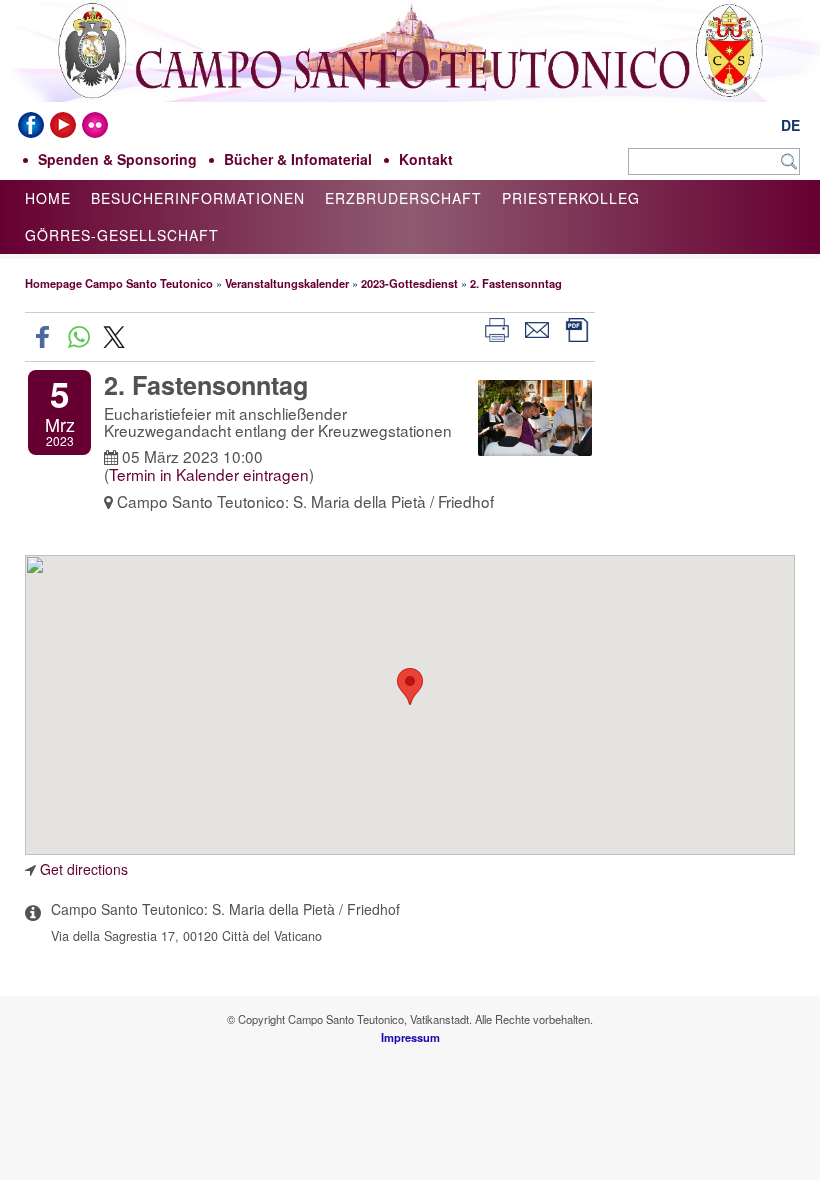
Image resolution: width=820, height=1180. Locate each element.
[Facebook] (31, 125)
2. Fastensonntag (516, 283)
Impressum (410, 1037)
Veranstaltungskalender (287, 283)
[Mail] (537, 328)
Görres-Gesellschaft (122, 235)
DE (790, 125)
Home (48, 198)
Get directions (84, 869)
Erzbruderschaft (403, 198)
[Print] (497, 328)
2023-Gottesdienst (409, 283)
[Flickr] (95, 125)
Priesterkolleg (571, 198)
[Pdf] (577, 328)
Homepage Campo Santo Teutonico (119, 283)
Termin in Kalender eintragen (209, 474)
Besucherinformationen (198, 198)
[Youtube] (63, 125)
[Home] (410, 90)
